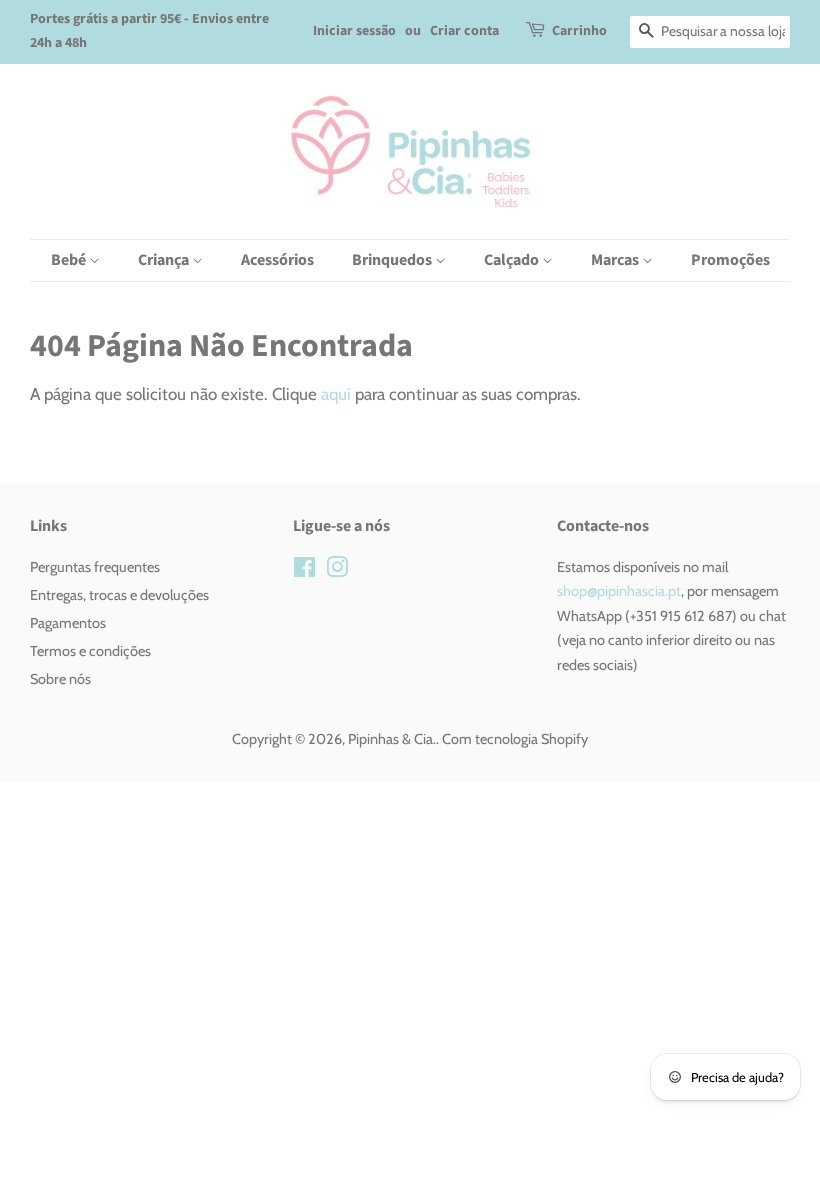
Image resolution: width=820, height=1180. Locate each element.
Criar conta (464, 31)
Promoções (730, 260)
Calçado (513, 260)
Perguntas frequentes (95, 567)
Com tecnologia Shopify (515, 739)
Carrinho (579, 31)
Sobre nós (60, 679)
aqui (336, 394)
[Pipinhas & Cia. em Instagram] (337, 571)
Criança (165, 260)
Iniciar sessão (354, 31)
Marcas (616, 260)
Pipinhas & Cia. (392, 739)
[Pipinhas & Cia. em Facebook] (304, 571)
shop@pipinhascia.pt (619, 591)
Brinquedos (393, 260)
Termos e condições (90, 651)
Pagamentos (68, 623)
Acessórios (277, 260)
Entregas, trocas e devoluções (119, 595)
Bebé (70, 260)
